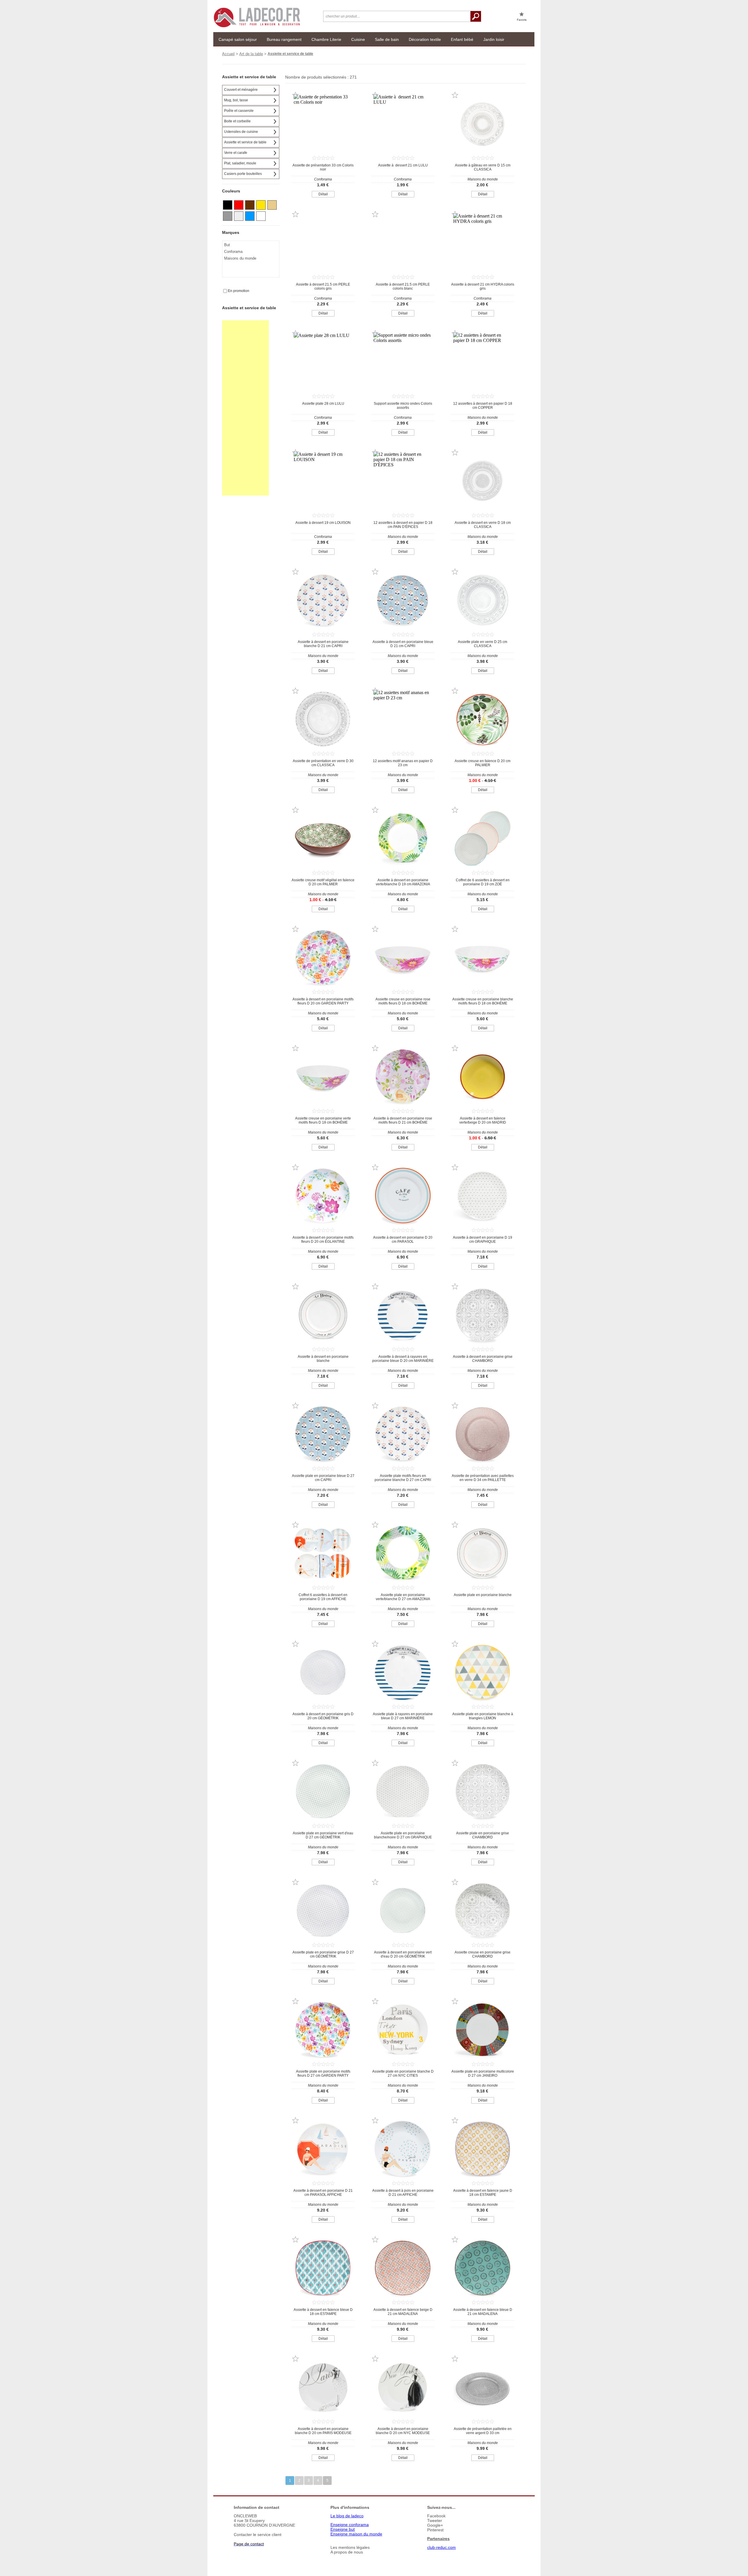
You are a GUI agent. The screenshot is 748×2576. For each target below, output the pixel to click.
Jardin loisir (494, 39)
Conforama (233, 252)
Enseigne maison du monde (356, 2534)
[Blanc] (261, 216)
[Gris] (228, 216)
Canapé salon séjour (238, 39)
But (227, 245)
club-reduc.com (441, 2547)
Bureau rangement (284, 39)
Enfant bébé (462, 39)
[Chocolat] (250, 205)
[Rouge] (239, 205)
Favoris (522, 20)
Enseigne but (343, 2529)
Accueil (228, 54)
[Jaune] (261, 205)
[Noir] (228, 205)
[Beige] (272, 205)
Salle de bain (387, 39)
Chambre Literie (326, 39)
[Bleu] (250, 216)
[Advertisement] (245, 408)
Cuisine (358, 39)
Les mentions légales (350, 2547)
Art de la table (251, 54)
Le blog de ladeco (347, 2516)
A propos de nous (347, 2552)
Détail (323, 194)
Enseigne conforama (350, 2525)
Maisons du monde (240, 258)
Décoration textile (425, 39)
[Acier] (239, 216)
